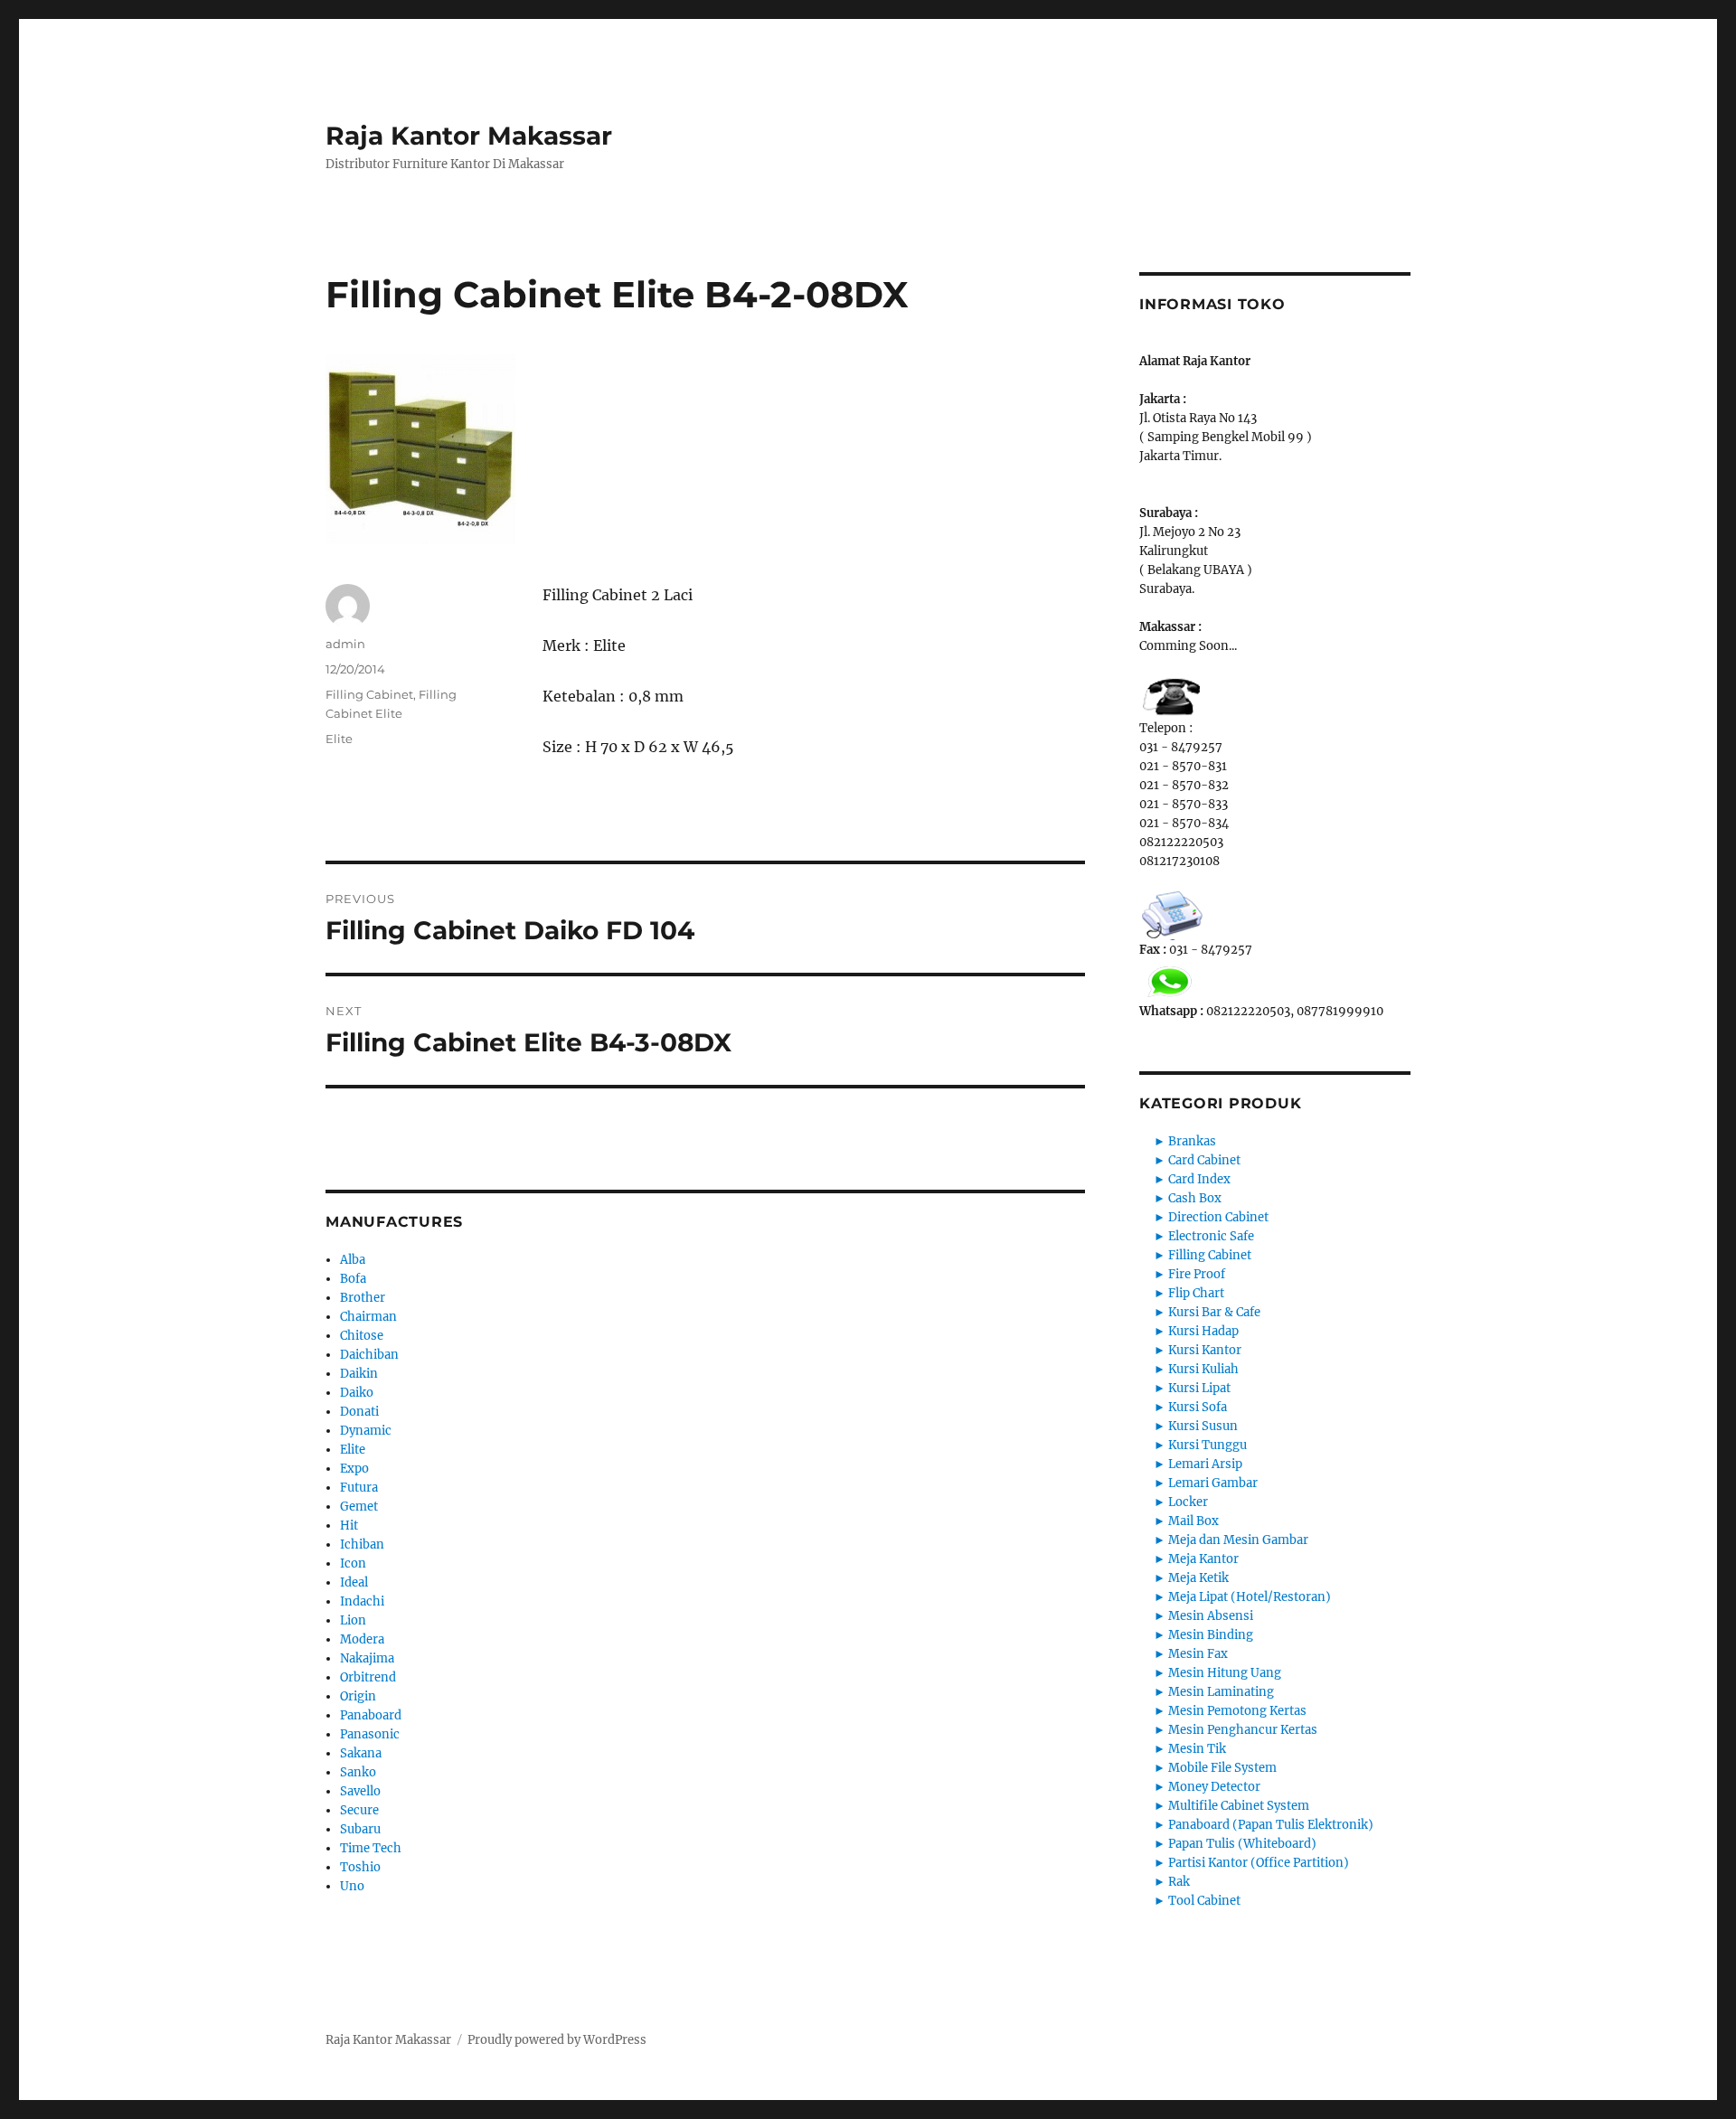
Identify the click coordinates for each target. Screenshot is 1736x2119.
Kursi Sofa (1198, 1407)
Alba (353, 1260)
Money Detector (1214, 1787)
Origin (358, 1696)
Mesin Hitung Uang (1225, 1673)
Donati (359, 1412)
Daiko (357, 1393)
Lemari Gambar (1213, 1483)
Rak (1179, 1882)
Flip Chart (1196, 1293)
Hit (349, 1526)
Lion (353, 1620)
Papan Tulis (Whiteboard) (1242, 1844)
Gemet (359, 1507)
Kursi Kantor (1205, 1350)
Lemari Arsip (1205, 1464)
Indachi (362, 1601)
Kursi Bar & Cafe (1214, 1312)
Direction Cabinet (1218, 1217)
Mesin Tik (1197, 1749)
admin (345, 644)
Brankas (1192, 1141)
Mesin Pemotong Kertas (1237, 1711)
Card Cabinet (1204, 1160)
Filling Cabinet (369, 694)
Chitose (362, 1336)
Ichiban (362, 1545)
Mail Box (1193, 1521)
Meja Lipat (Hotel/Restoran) (1250, 1597)
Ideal (354, 1582)
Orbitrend (368, 1677)
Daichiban (369, 1355)
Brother (363, 1298)
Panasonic (370, 1734)
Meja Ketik (1198, 1578)
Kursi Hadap (1203, 1331)
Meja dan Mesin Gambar (1238, 1540)
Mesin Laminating (1221, 1692)
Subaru (360, 1829)
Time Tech (371, 1848)
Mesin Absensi (1211, 1616)
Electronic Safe (1211, 1236)
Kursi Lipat (1199, 1388)
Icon (353, 1563)
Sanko (358, 1772)
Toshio (360, 1867)
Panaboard (371, 1715)
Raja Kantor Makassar (469, 136)
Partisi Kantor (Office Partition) (1259, 1863)
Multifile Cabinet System (1239, 1806)
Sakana (361, 1753)
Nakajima (367, 1658)
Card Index (1199, 1179)
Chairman (368, 1317)
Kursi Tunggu (1208, 1445)
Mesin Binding (1211, 1635)
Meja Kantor (1203, 1559)
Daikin (359, 1374)
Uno (352, 1886)
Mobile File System (1222, 1768)
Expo (354, 1469)
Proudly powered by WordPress (557, 2040)
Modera (362, 1639)
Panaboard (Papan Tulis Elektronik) (1271, 1825)
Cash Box (1195, 1198)
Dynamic (366, 1431)
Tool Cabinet (1204, 1901)
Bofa (353, 1279)
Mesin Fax (1198, 1654)
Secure (359, 1810)
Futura (359, 1488)
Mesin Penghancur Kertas (1243, 1730)
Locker (1188, 1502)
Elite (339, 739)
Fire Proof (1197, 1274)
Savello (360, 1791)
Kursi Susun (1203, 1426)
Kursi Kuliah (1203, 1369)
